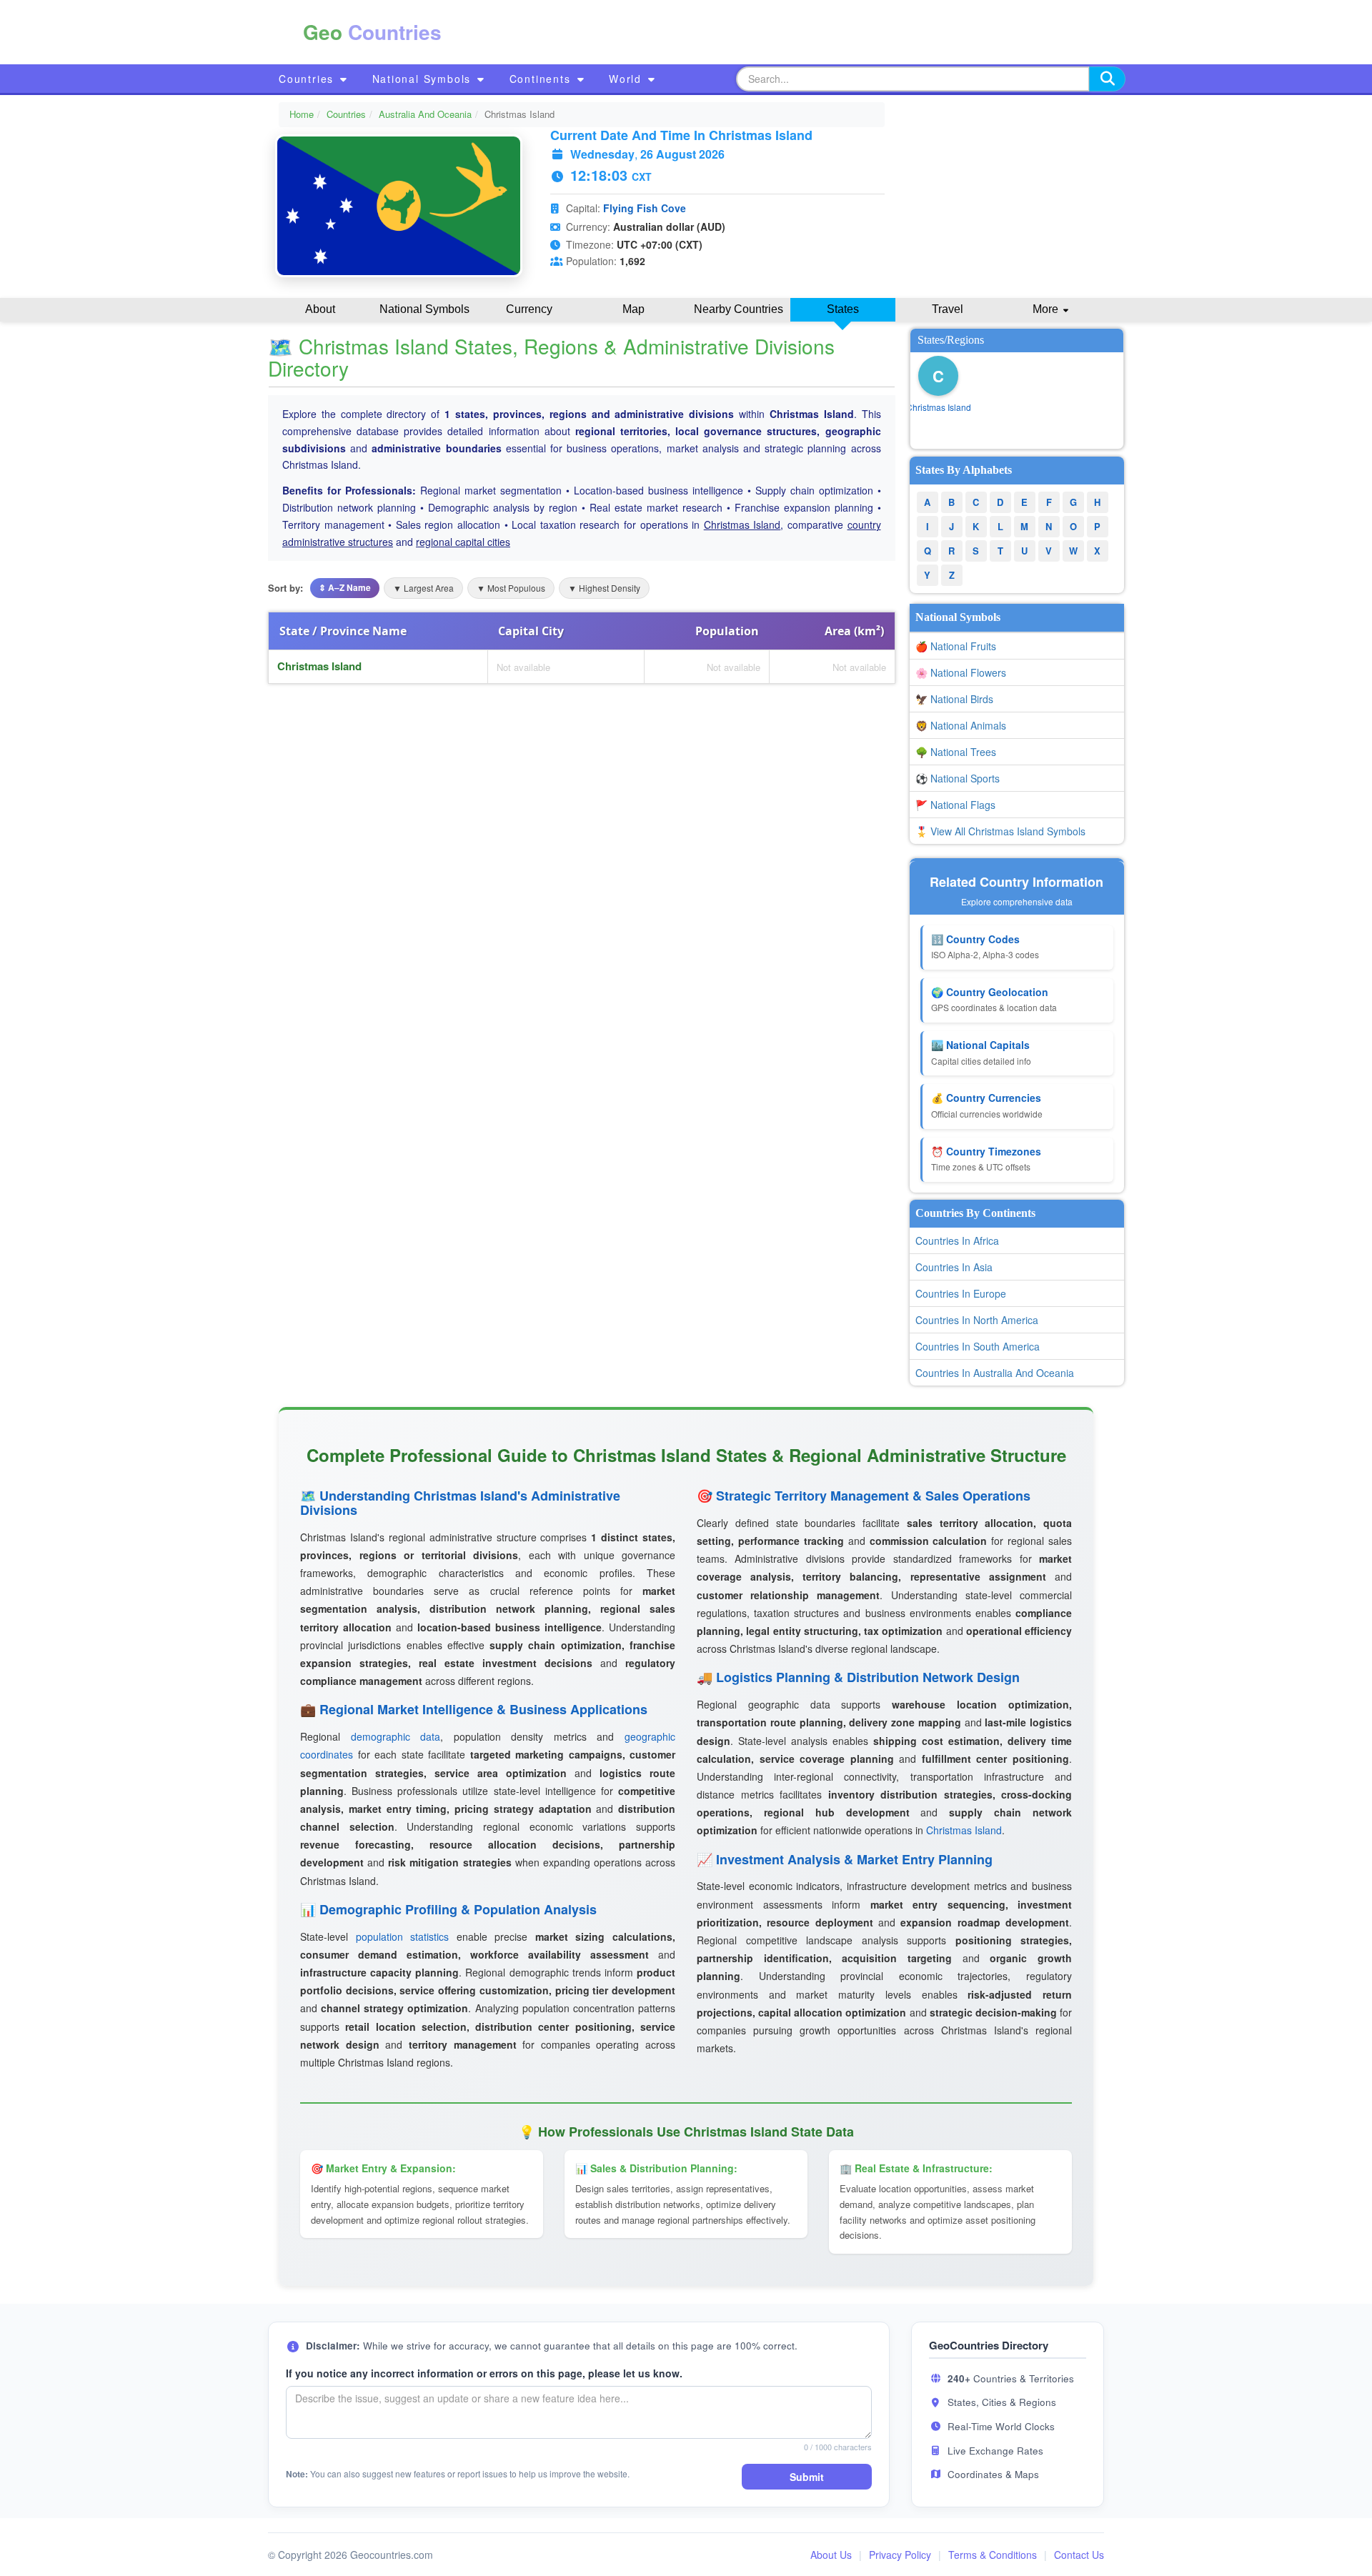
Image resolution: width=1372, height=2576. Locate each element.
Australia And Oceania (425, 114)
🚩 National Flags (955, 805)
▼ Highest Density (604, 588)
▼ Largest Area (423, 588)
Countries (308, 79)
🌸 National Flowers (961, 672)
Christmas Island (742, 524)
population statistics (403, 1936)
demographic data (396, 1736)
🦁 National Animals (961, 725)
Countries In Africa (957, 1240)
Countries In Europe (961, 1293)
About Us (831, 2555)
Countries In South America (978, 1346)
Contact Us (1079, 2555)
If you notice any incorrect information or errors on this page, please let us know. (484, 2373)
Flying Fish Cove (645, 208)
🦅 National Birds (954, 699)
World (627, 79)
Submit (807, 2477)
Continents (542, 79)
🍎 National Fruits (956, 646)
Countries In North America (977, 1320)
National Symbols (424, 79)
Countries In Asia (954, 1267)
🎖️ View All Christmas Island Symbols (1000, 831)
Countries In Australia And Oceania (995, 1373)
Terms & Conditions (993, 2555)
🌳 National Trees (956, 752)
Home (302, 114)
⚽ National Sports (958, 778)
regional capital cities (463, 542)
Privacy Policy (900, 2555)
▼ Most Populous (511, 588)
